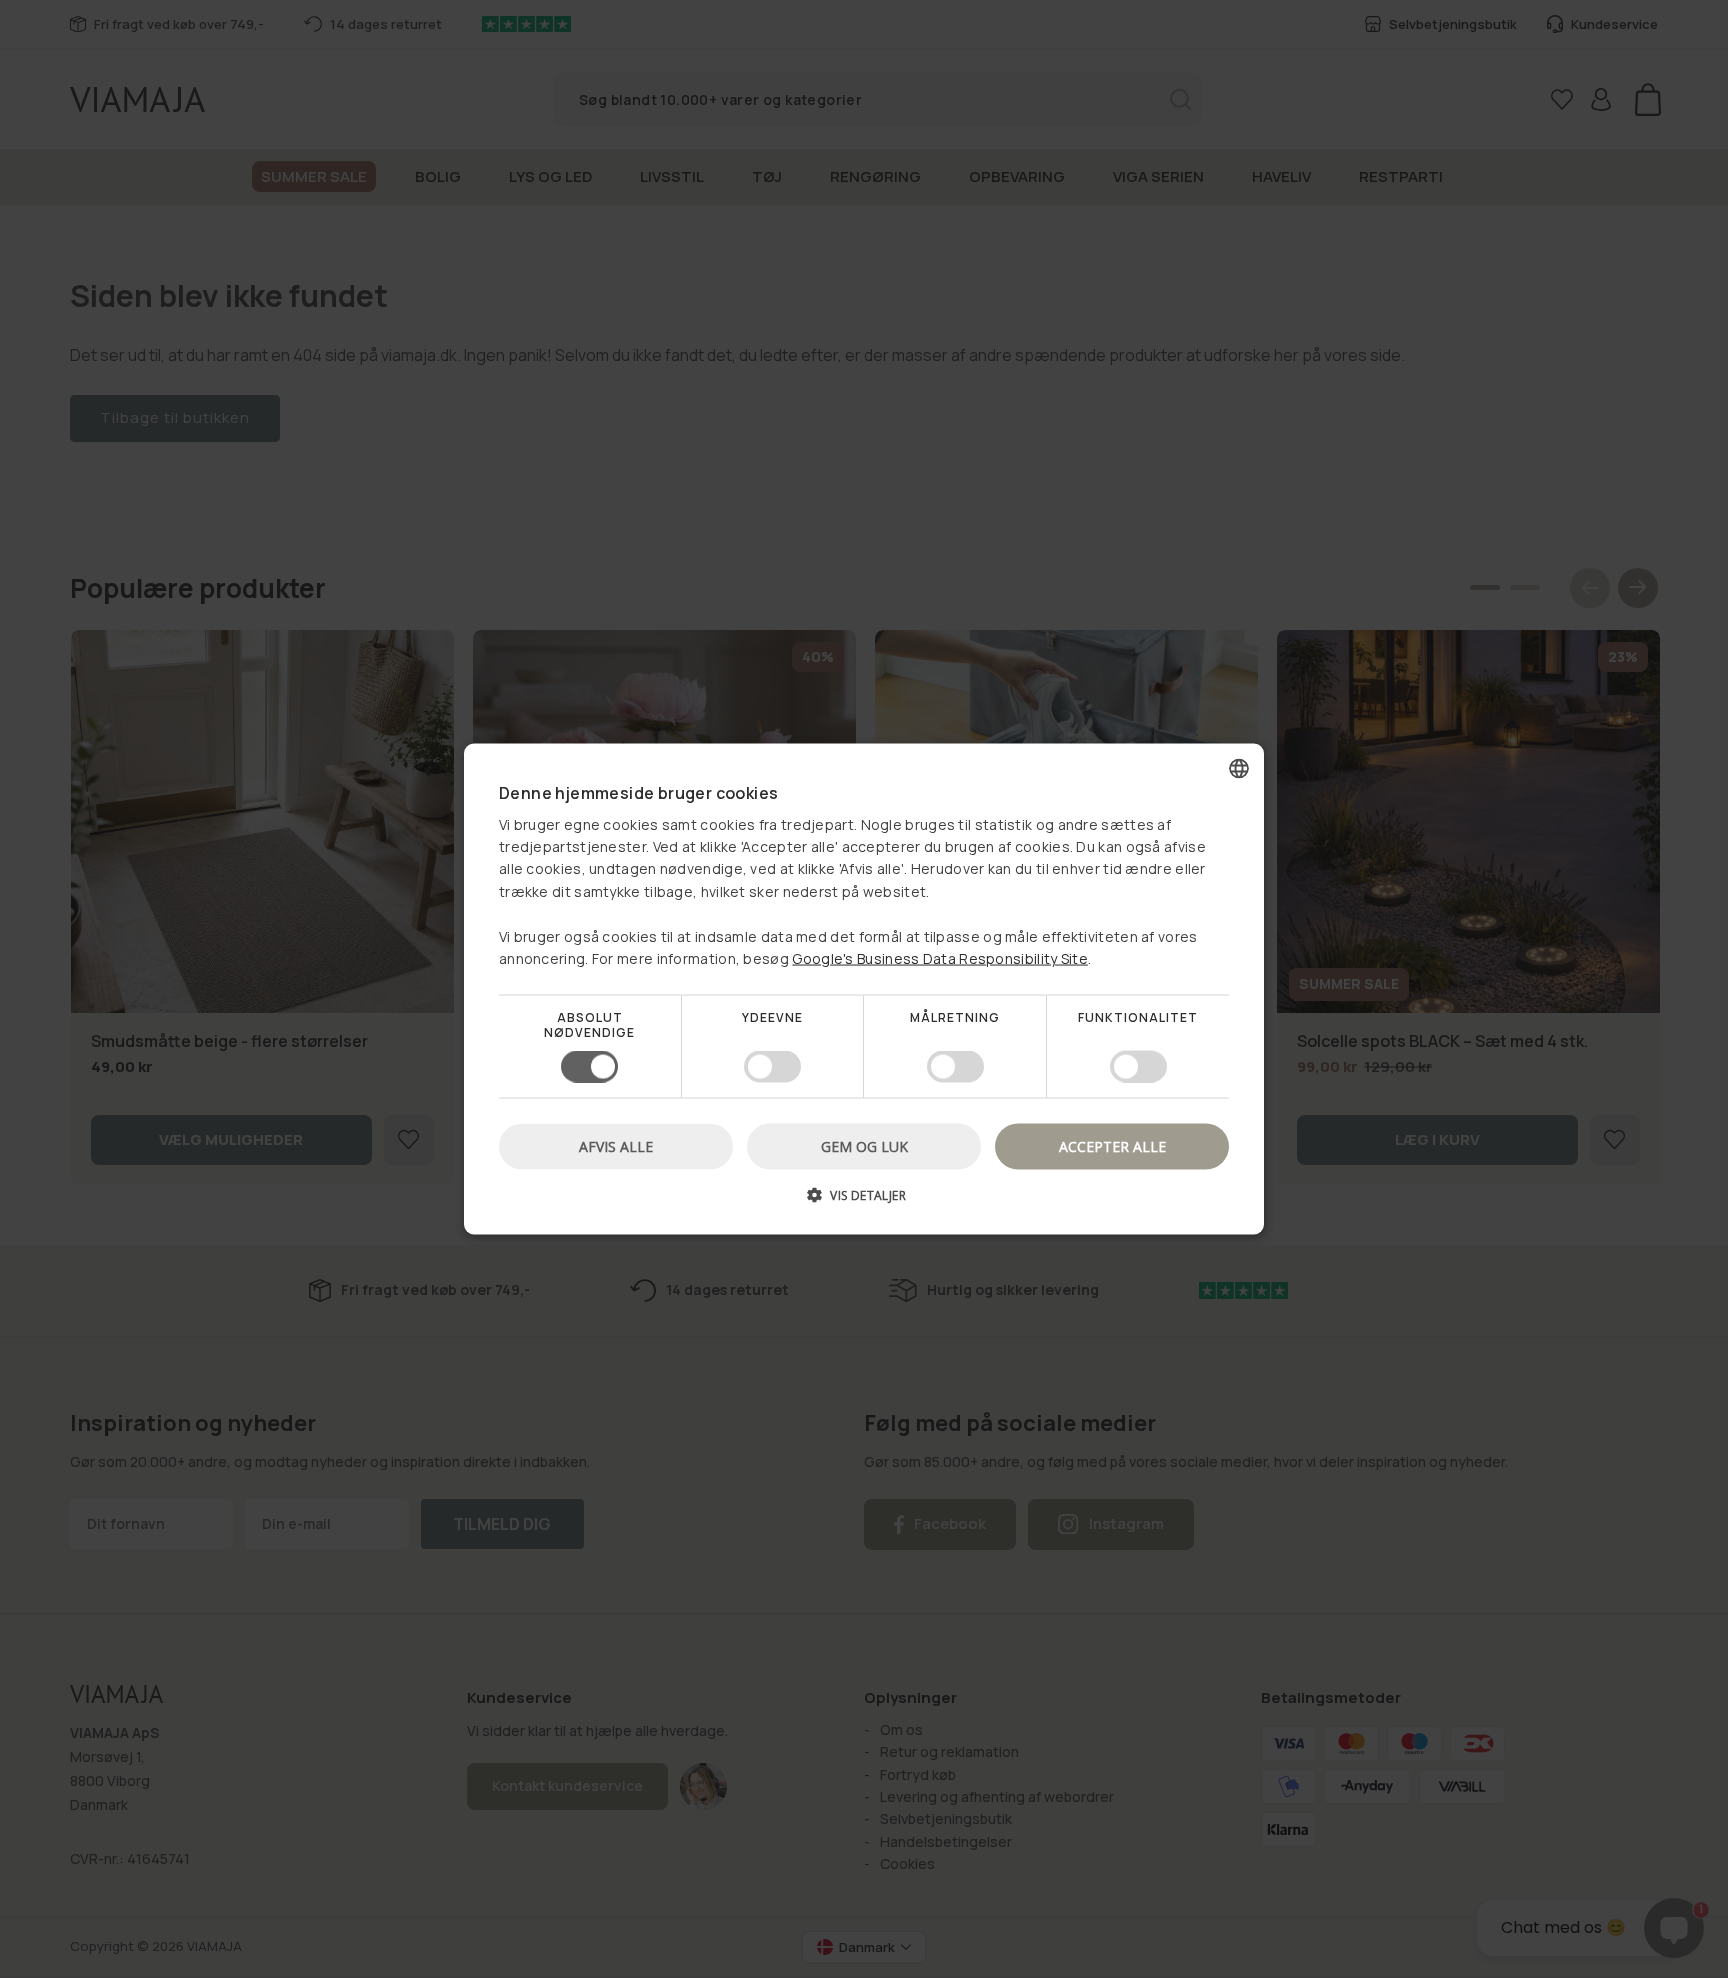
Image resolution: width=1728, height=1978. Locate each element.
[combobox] (1239, 769)
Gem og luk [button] (864, 1145)
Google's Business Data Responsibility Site (940, 958)
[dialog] (864, 989)
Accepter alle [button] (1112, 1145)
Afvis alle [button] (616, 1145)
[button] (864, 1201)
